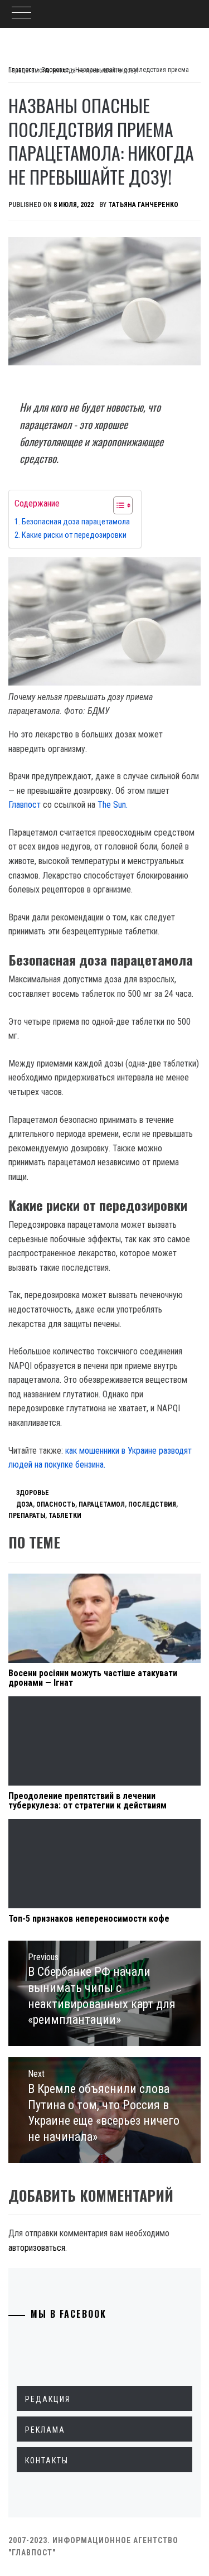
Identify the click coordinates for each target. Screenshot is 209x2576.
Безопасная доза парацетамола (76, 522)
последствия (152, 1504)
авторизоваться (37, 2248)
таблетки (65, 1516)
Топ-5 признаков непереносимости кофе (89, 1919)
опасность (56, 1504)
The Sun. (113, 805)
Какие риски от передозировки (74, 535)
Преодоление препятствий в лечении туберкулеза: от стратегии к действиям (88, 1801)
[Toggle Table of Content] (117, 505)
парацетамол (102, 1504)
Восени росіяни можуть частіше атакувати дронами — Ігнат (93, 1678)
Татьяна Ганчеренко (143, 205)
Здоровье (33, 1493)
